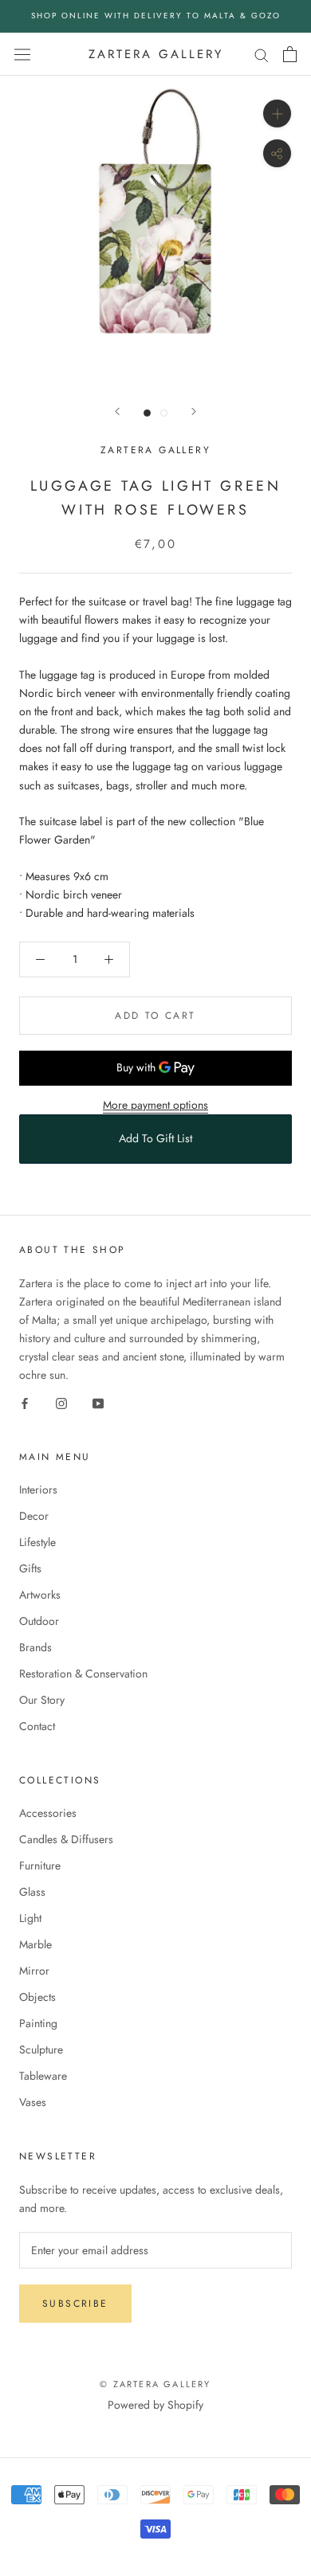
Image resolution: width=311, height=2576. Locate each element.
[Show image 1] (147, 413)
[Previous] (117, 411)
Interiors (38, 1490)
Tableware (43, 2076)
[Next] (194, 411)
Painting (38, 2023)
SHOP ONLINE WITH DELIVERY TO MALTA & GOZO (156, 16)
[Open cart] (290, 54)
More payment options (155, 1105)
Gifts (30, 1568)
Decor (34, 1516)
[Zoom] (277, 114)
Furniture (40, 1865)
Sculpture (41, 2049)
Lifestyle (37, 1542)
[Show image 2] (164, 413)
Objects (37, 1997)
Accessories (48, 1813)
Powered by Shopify (155, 2405)
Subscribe (75, 2304)
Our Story (42, 1700)
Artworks (40, 1595)
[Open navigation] (22, 54)
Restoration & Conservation (83, 1674)
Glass (32, 1892)
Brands (35, 1647)
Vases (33, 2102)
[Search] (262, 54)
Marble (35, 1944)
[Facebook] (25, 1402)
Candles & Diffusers (66, 1839)
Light (30, 1918)
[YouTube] (98, 1402)
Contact (37, 1726)
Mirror (34, 1971)
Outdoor (39, 1621)
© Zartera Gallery (155, 2384)
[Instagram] (61, 1402)
